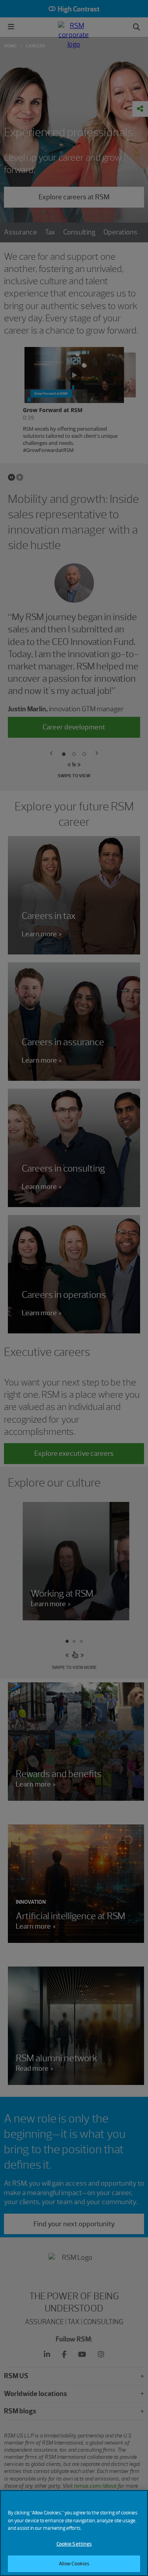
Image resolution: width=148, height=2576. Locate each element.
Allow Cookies (74, 2564)
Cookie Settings (74, 2544)
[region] (74, 2533)
